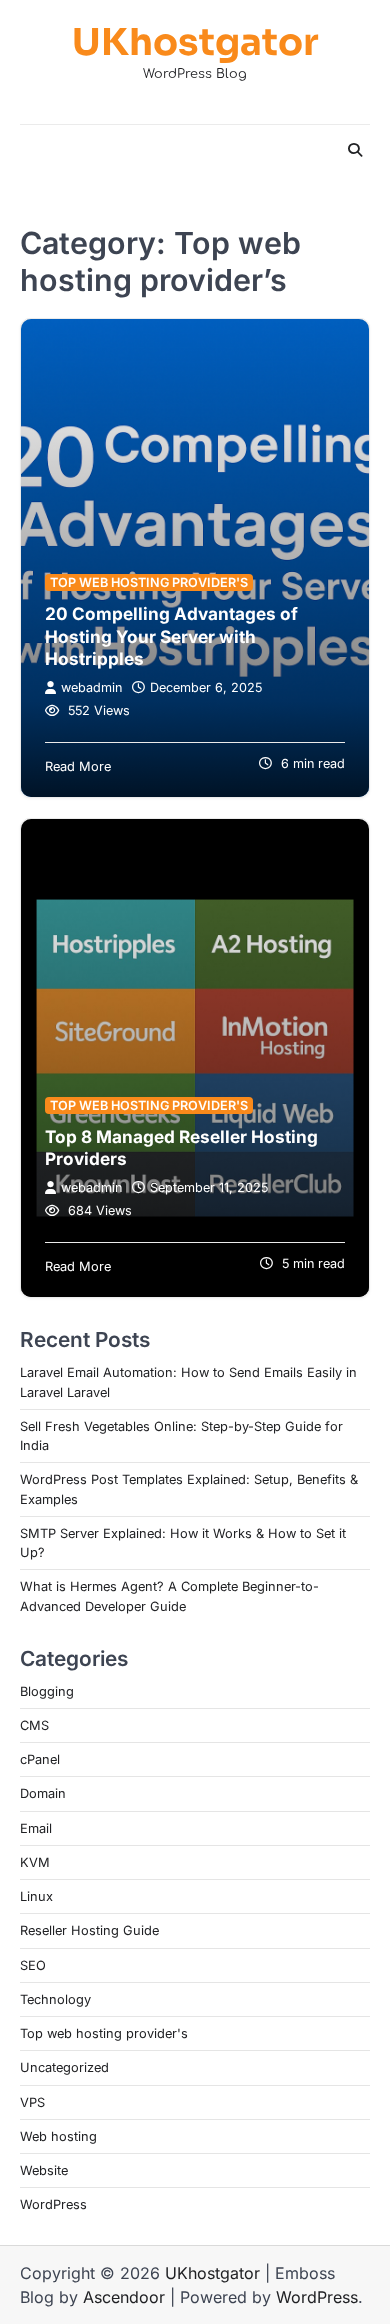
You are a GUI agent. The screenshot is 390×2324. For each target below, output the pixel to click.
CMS (34, 1725)
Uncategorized (64, 2067)
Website (44, 2170)
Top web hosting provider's (149, 582)
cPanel (40, 1759)
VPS (32, 2102)
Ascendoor (124, 2297)
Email (36, 1828)
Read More (78, 766)
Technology (55, 1999)
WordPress (53, 2204)
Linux (36, 1896)
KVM (35, 1862)
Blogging (47, 1691)
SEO (33, 1965)
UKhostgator (195, 43)
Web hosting (58, 2136)
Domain (43, 1793)
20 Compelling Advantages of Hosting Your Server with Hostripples (171, 636)
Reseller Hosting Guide (89, 1930)
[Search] (355, 150)
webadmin (91, 687)
